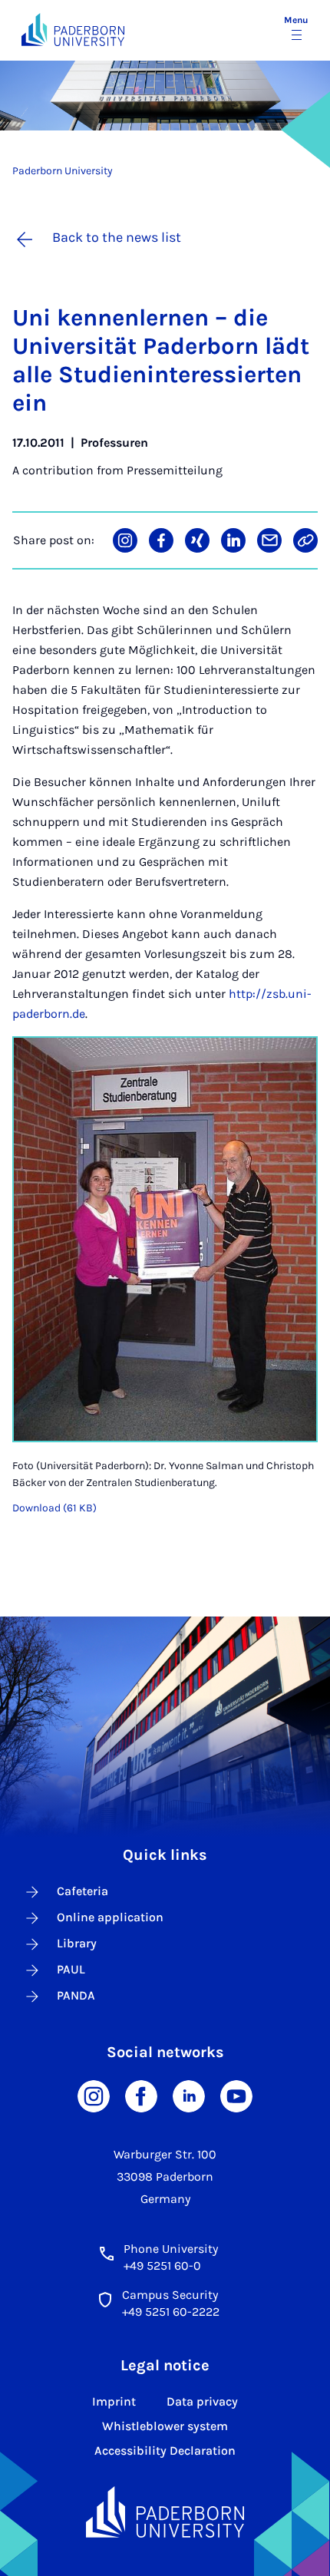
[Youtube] (236, 2095)
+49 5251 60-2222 (171, 2312)
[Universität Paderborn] (165, 2512)
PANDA (76, 1995)
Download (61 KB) (54, 1508)
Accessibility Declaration (165, 2451)
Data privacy (202, 2401)
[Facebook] (141, 2095)
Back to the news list (117, 237)
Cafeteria (82, 1891)
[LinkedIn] (189, 2095)
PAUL (71, 1969)
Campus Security (170, 2295)
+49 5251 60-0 (162, 2266)
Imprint (114, 2401)
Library (77, 1943)
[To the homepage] (73, 30)
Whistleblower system (165, 2426)
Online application (110, 1917)
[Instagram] (94, 2095)
